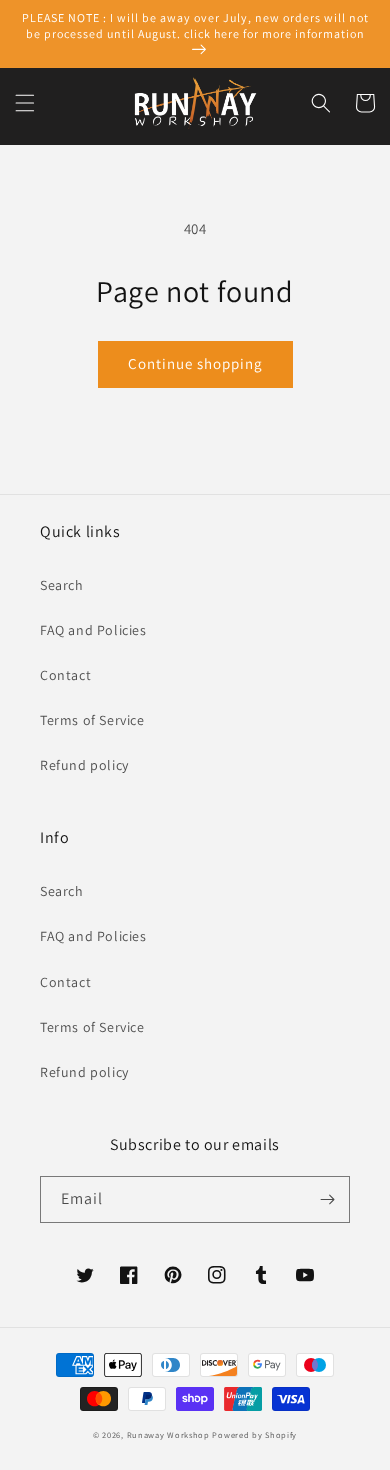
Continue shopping (195, 363)
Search (62, 585)
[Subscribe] (327, 1199)
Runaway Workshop (168, 1434)
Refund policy (84, 765)
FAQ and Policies (93, 630)
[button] (25, 103)
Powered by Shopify (254, 1434)
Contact (65, 675)
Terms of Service (92, 720)
